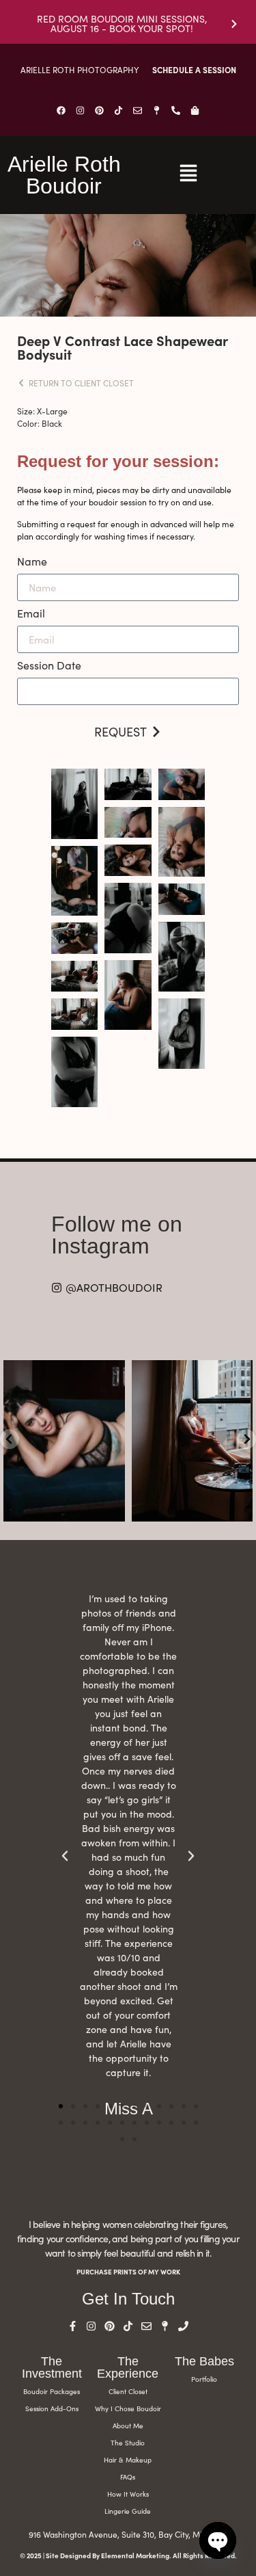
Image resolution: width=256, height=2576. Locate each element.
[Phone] (183, 2326)
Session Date (49, 666)
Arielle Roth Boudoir (64, 175)
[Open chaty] (218, 2540)
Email (31, 614)
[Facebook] (61, 110)
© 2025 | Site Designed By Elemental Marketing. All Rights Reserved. (128, 2555)
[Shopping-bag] (195, 110)
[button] (61, 2106)
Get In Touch (128, 2299)
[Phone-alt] (176, 110)
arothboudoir (62, 1372)
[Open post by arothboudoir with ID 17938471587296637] (64, 1441)
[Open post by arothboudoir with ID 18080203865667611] (193, 1441)
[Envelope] (138, 110)
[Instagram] (81, 110)
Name (32, 562)
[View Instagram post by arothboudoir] (113, 1508)
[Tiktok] (119, 110)
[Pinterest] (100, 110)
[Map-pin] (157, 110)
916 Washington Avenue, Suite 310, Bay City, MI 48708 (128, 2534)
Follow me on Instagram (117, 1235)
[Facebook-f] (73, 2326)
